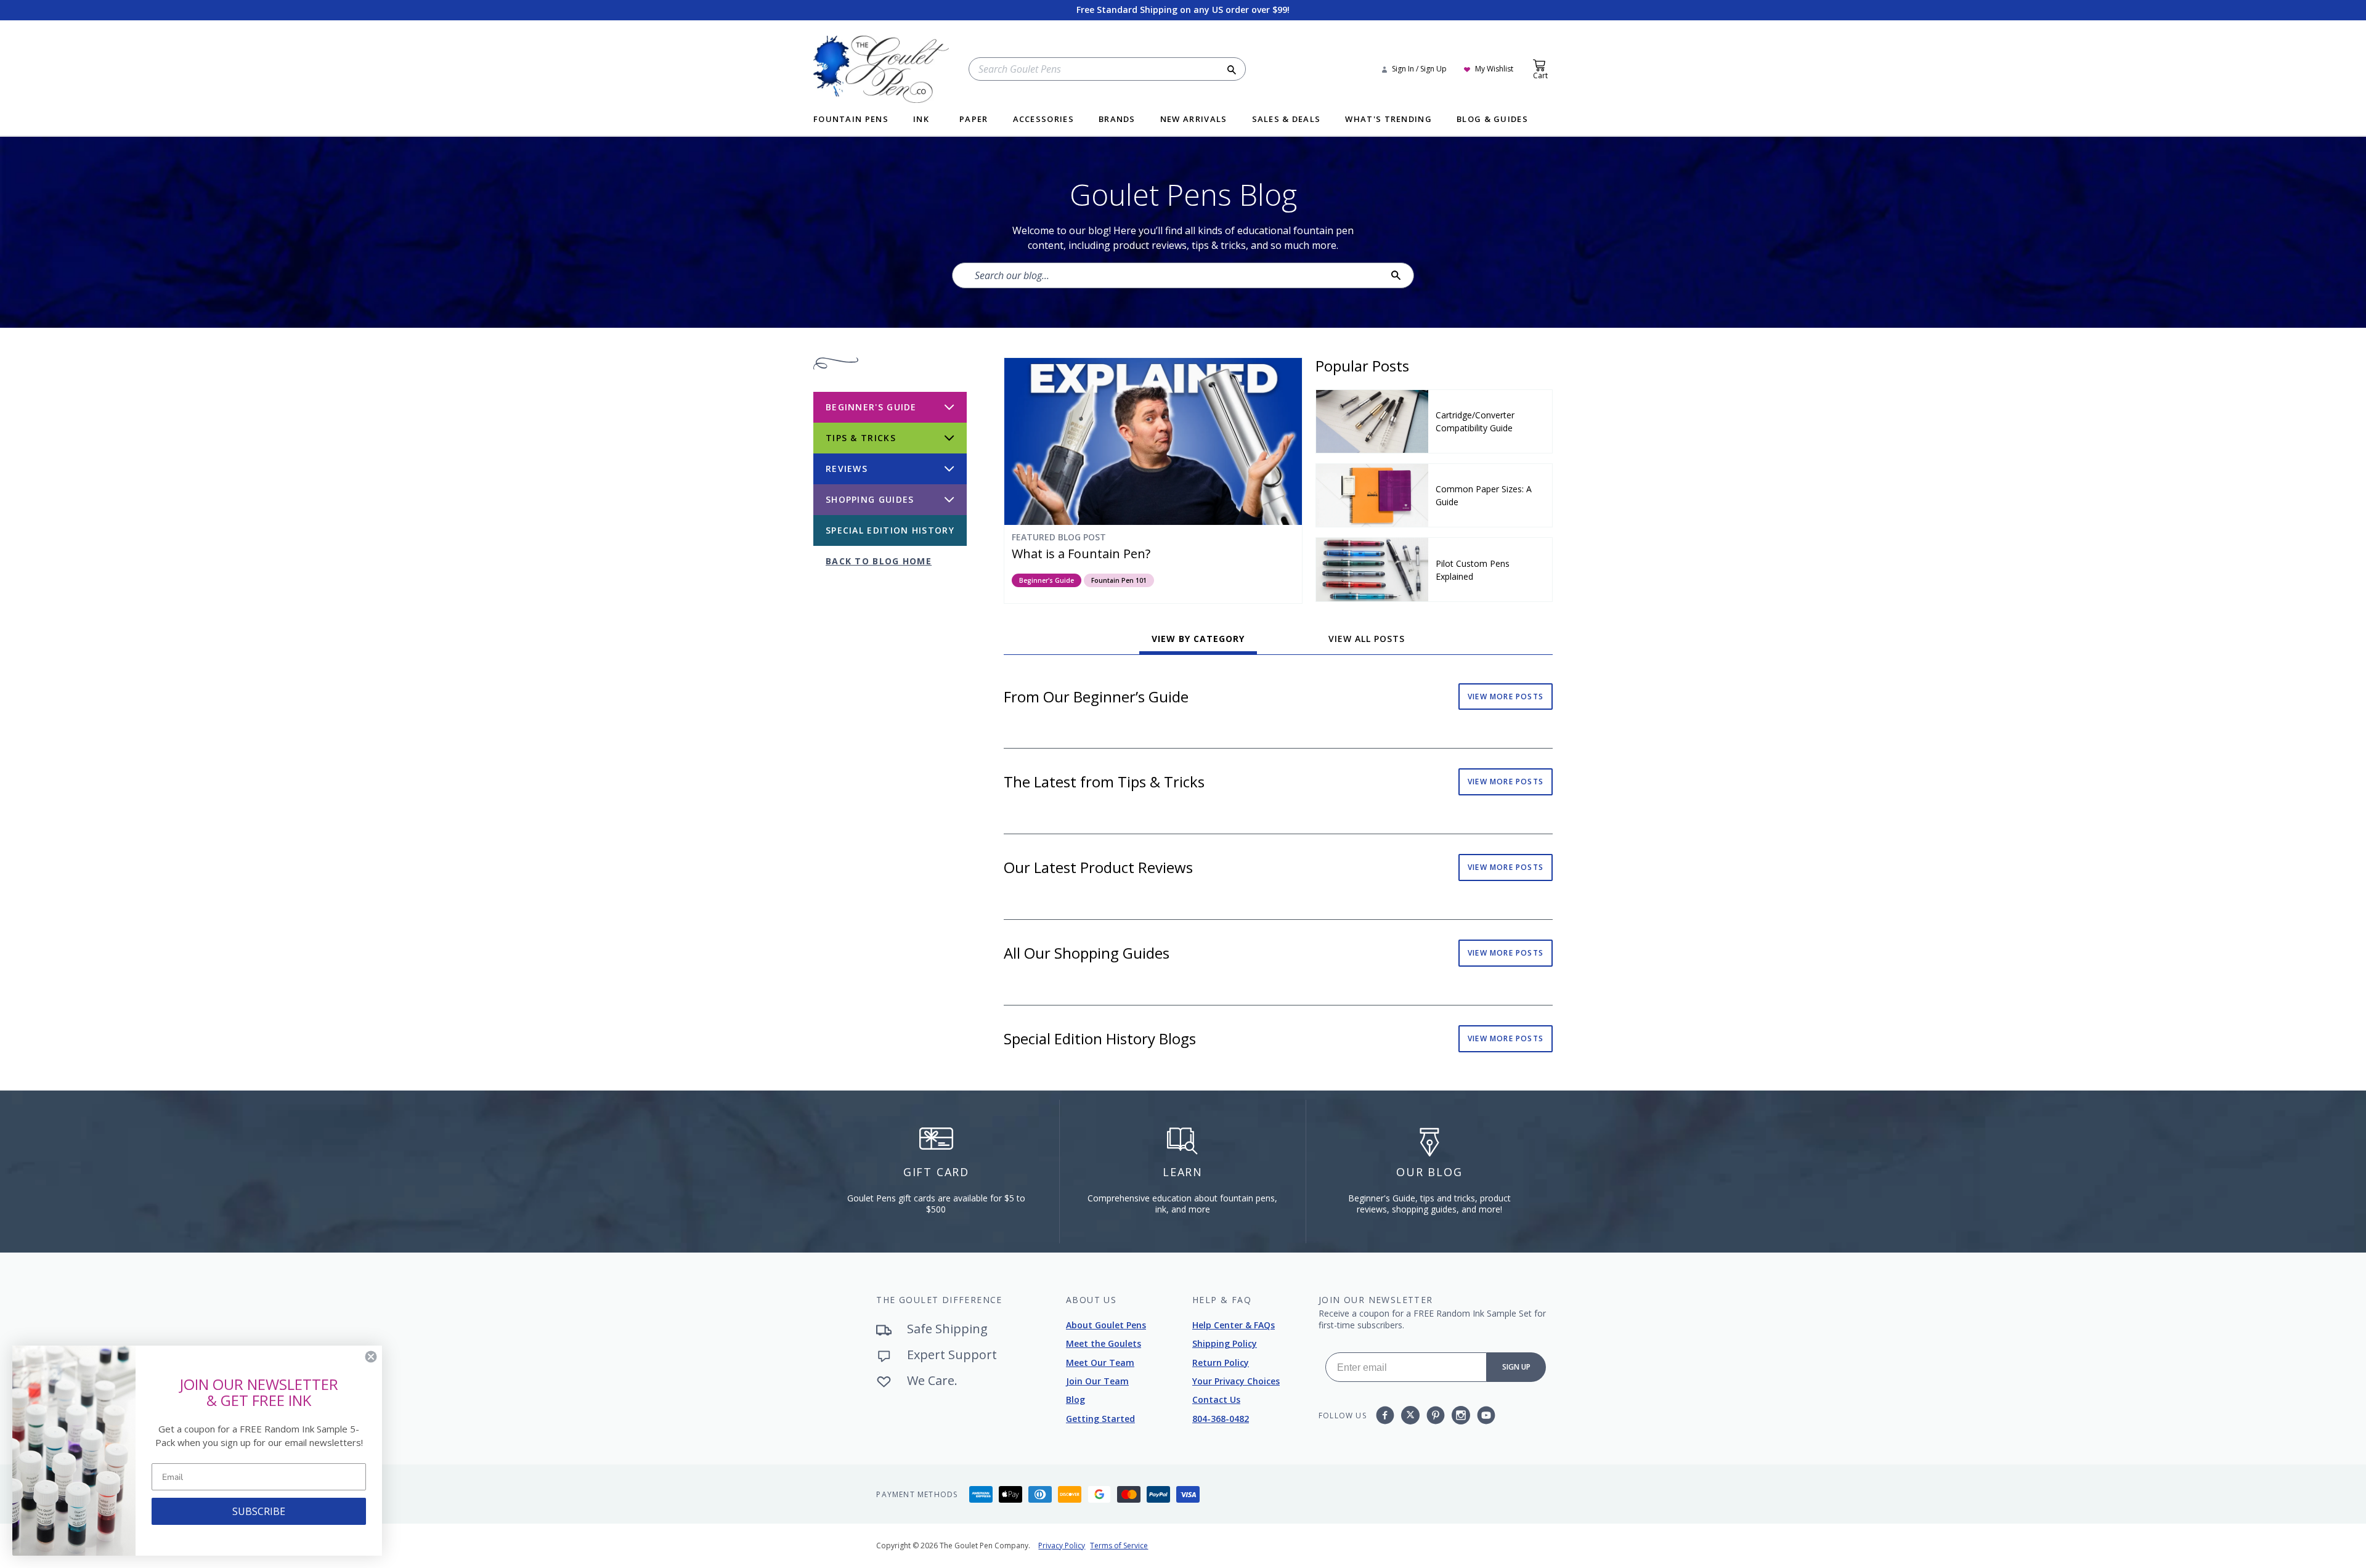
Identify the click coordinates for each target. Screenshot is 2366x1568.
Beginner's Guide (1047, 580)
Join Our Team (1097, 1381)
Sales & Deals (1287, 120)
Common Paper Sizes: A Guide (1484, 495)
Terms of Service (1119, 1546)
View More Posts (1506, 697)
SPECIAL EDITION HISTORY (890, 530)
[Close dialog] (371, 1357)
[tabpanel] (1278, 877)
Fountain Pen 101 (1119, 580)
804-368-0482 (1221, 1419)
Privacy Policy (1062, 1546)
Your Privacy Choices (1236, 1381)
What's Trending (1388, 120)
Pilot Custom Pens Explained (1473, 570)
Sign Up (1516, 1367)
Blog (1075, 1399)
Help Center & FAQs (1234, 1325)
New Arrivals (1194, 120)
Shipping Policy (1225, 1343)
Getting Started (1100, 1419)
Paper (974, 120)
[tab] (1198, 643)
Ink (921, 120)
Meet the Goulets (1104, 1343)
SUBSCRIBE (259, 1511)
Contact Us (1216, 1399)
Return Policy (1221, 1363)
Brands (1117, 120)
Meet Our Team (1100, 1363)
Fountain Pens (851, 120)
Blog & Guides (1492, 120)
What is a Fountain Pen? (1081, 554)
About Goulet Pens (1106, 1325)
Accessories (1043, 120)
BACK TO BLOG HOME (879, 561)
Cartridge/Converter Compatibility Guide (1475, 421)
